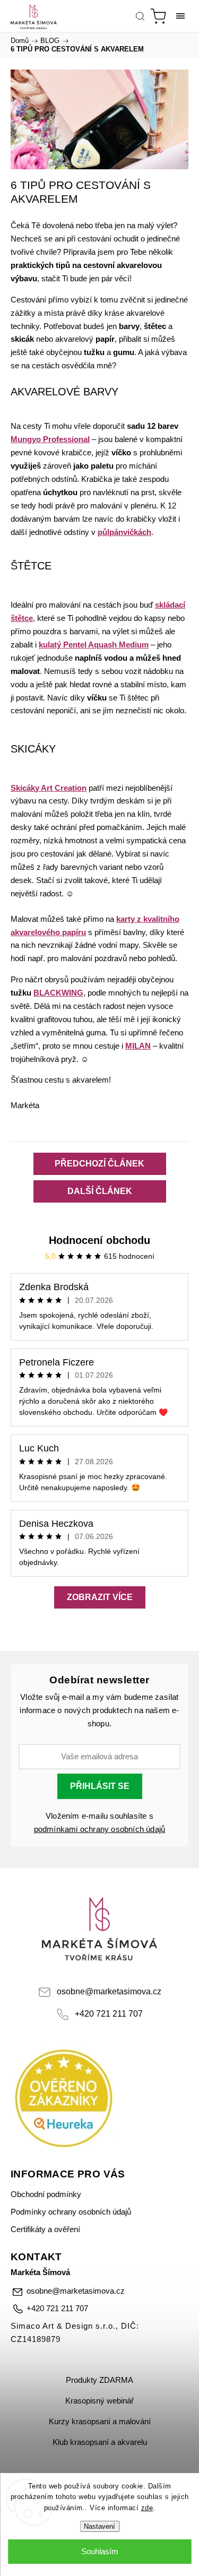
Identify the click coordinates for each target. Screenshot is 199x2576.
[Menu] (180, 16)
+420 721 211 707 (109, 2013)
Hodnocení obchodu (99, 1240)
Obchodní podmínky (46, 2194)
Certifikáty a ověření (45, 2229)
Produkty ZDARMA (99, 2380)
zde (147, 2508)
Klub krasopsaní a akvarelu (100, 2442)
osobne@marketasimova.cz (109, 1991)
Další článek (100, 1191)
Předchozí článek (99, 1164)
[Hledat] (140, 16)
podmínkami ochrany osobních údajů (100, 1829)
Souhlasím (100, 2551)
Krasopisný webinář (99, 2401)
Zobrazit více (100, 1597)
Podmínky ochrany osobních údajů (71, 2212)
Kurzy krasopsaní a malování (100, 2422)
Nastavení (99, 2526)
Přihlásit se (100, 1786)
